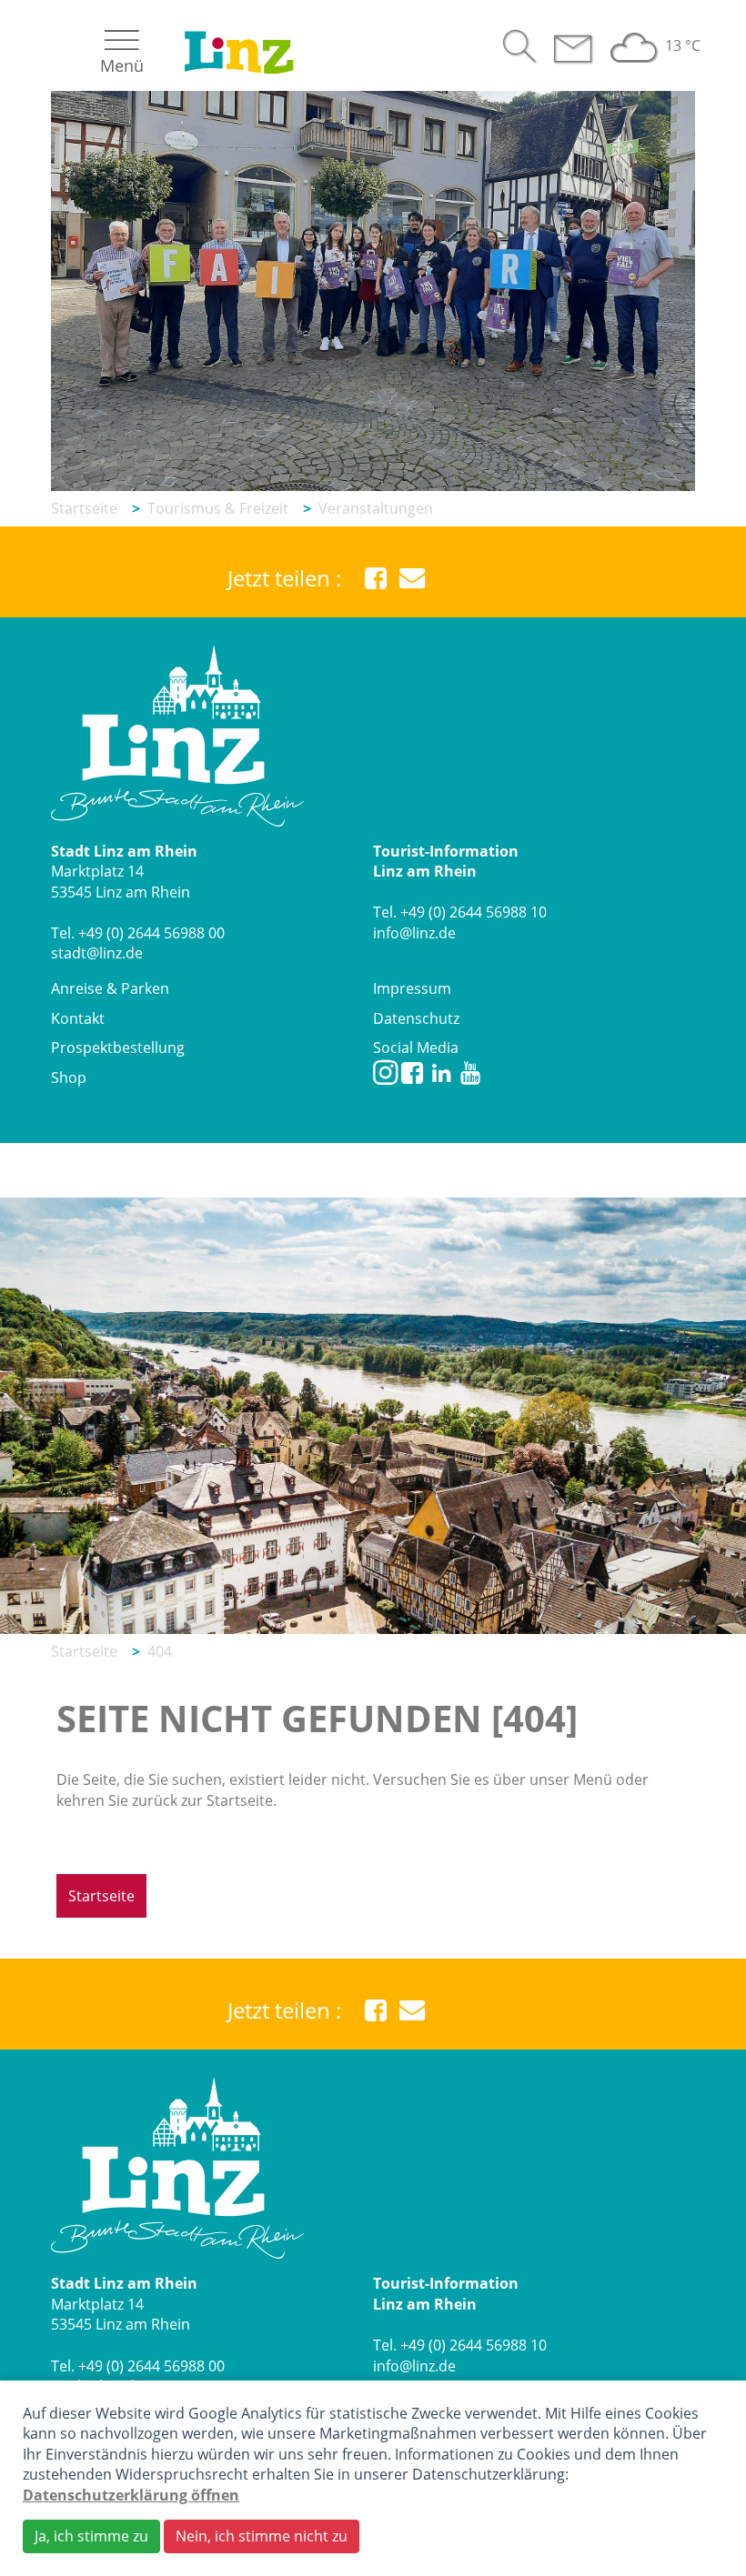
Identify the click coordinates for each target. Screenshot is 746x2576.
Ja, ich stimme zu (91, 2536)
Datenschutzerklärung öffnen (131, 2495)
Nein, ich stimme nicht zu (262, 2536)
